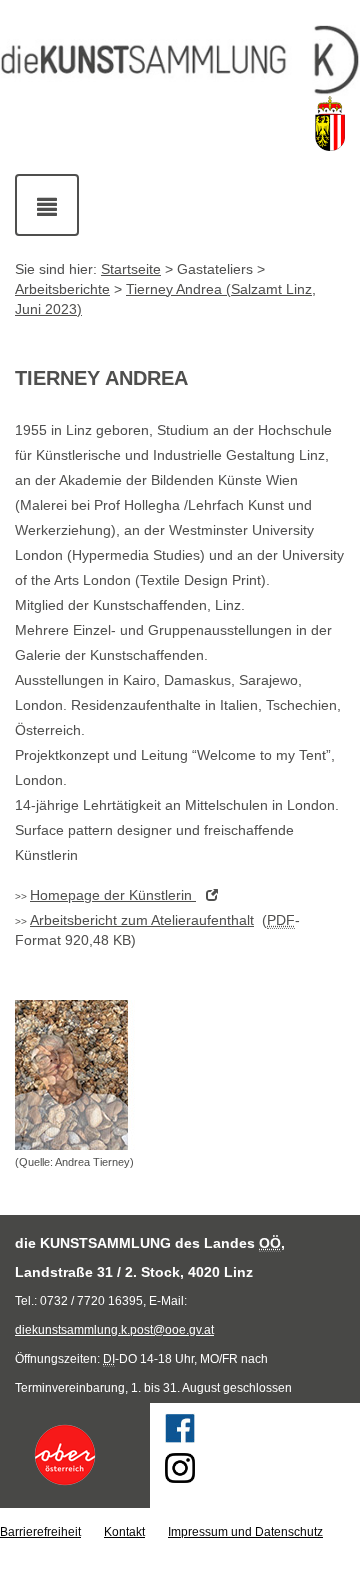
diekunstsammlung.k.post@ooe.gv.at (114, 1330)
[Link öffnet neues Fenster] (75, 1455)
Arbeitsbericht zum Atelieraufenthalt (142, 920)
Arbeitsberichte (62, 289)
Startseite (131, 269)
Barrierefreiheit (40, 1532)
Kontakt (124, 1532)
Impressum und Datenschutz (245, 1532)
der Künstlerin (113, 895)
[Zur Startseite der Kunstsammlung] (180, 60)
